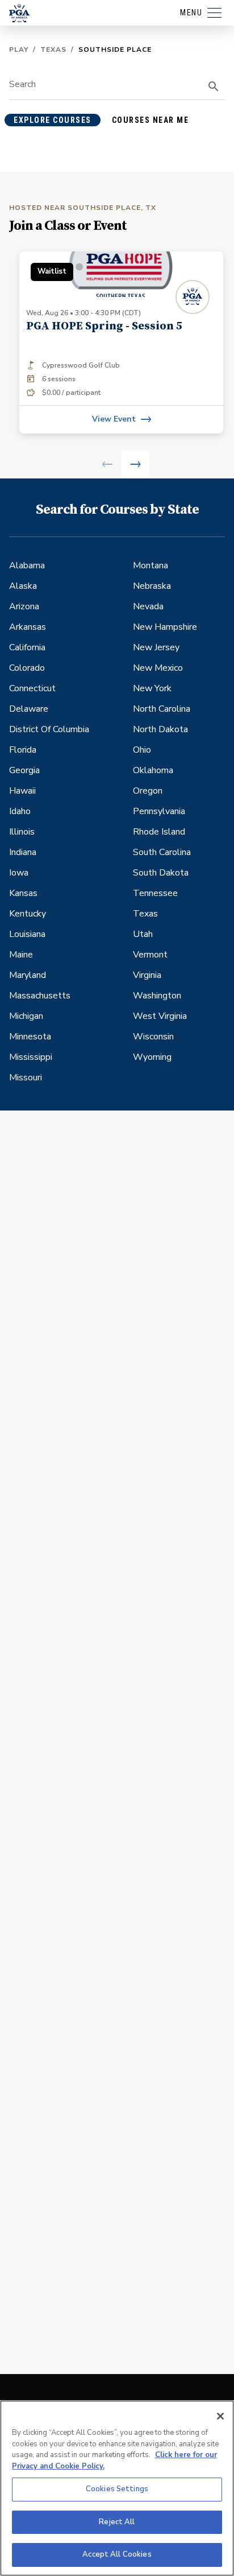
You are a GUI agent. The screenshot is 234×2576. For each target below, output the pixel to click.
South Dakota (161, 873)
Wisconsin (153, 1037)
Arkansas (28, 627)
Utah (143, 934)
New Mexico (158, 668)
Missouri (26, 1078)
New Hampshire (165, 627)
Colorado (27, 668)
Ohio (142, 750)
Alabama (27, 565)
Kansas (23, 893)
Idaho (20, 811)
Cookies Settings (117, 2489)
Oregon (148, 791)
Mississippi (31, 1057)
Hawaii (22, 791)
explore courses (53, 120)
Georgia (24, 770)
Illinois (22, 832)
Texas (53, 49)
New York (152, 688)
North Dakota (160, 729)
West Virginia (160, 1016)
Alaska (23, 586)
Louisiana (27, 934)
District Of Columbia (49, 729)
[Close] (220, 2416)
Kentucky (28, 914)
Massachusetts (40, 996)
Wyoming (152, 1057)
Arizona (24, 606)
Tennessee (155, 893)
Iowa (19, 873)
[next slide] (135, 465)
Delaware (29, 709)
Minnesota (30, 1037)
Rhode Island (159, 832)
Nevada (148, 606)
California (27, 647)
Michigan (26, 1016)
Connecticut (32, 688)
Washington (157, 996)
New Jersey (156, 647)
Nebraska (152, 586)
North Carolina (162, 709)
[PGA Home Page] (19, 13)
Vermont (150, 955)
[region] (117, 2488)
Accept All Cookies (117, 2554)
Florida (23, 750)
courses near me (151, 120)
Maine (21, 955)
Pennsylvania (159, 811)
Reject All (117, 2522)
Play (19, 49)
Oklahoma (153, 770)
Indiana (23, 852)
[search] (214, 86)
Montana (151, 565)
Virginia (147, 975)
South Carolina (162, 852)
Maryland (28, 975)
